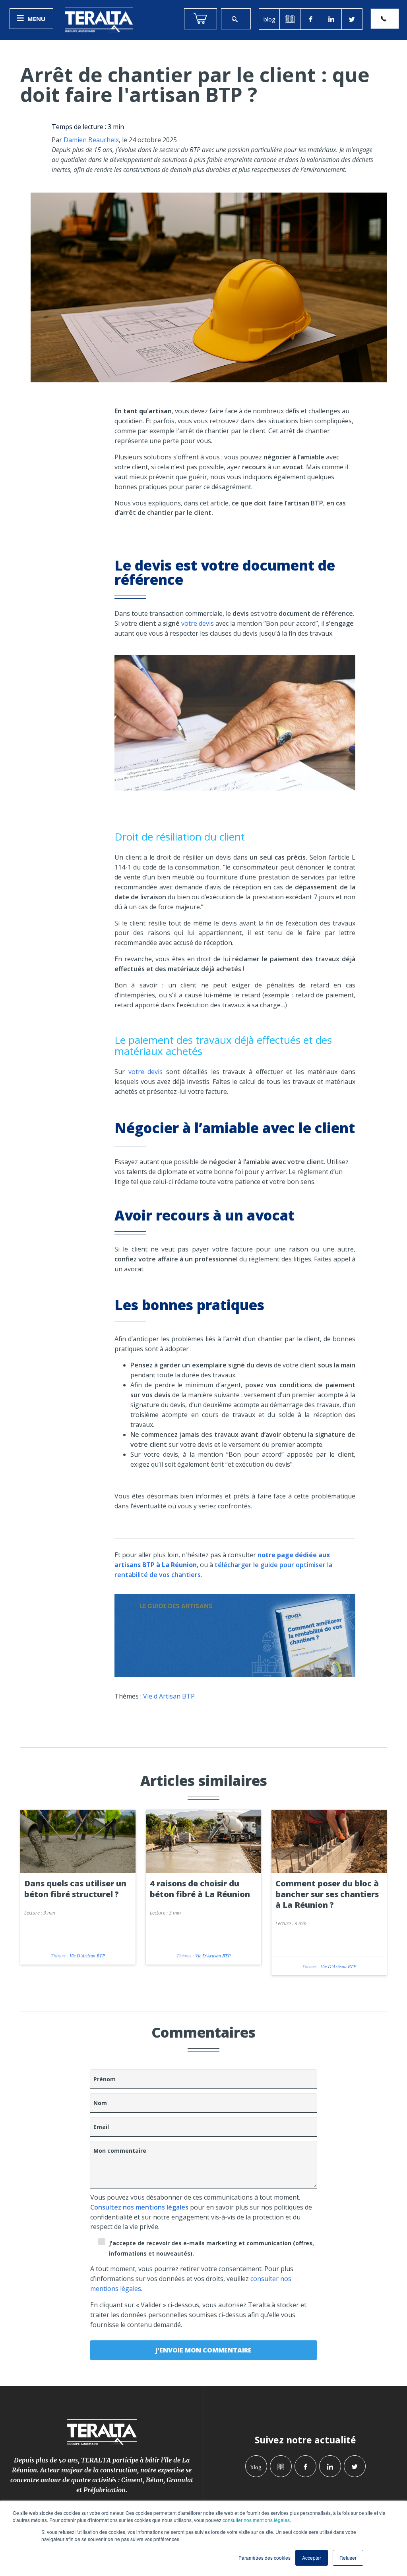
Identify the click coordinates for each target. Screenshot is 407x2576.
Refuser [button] (348, 2558)
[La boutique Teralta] (201, 19)
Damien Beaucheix (91, 140)
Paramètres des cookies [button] (265, 2558)
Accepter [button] (312, 2558)
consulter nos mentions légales (256, 2520)
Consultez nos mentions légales (139, 2207)
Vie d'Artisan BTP (169, 1696)
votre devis (198, 623)
